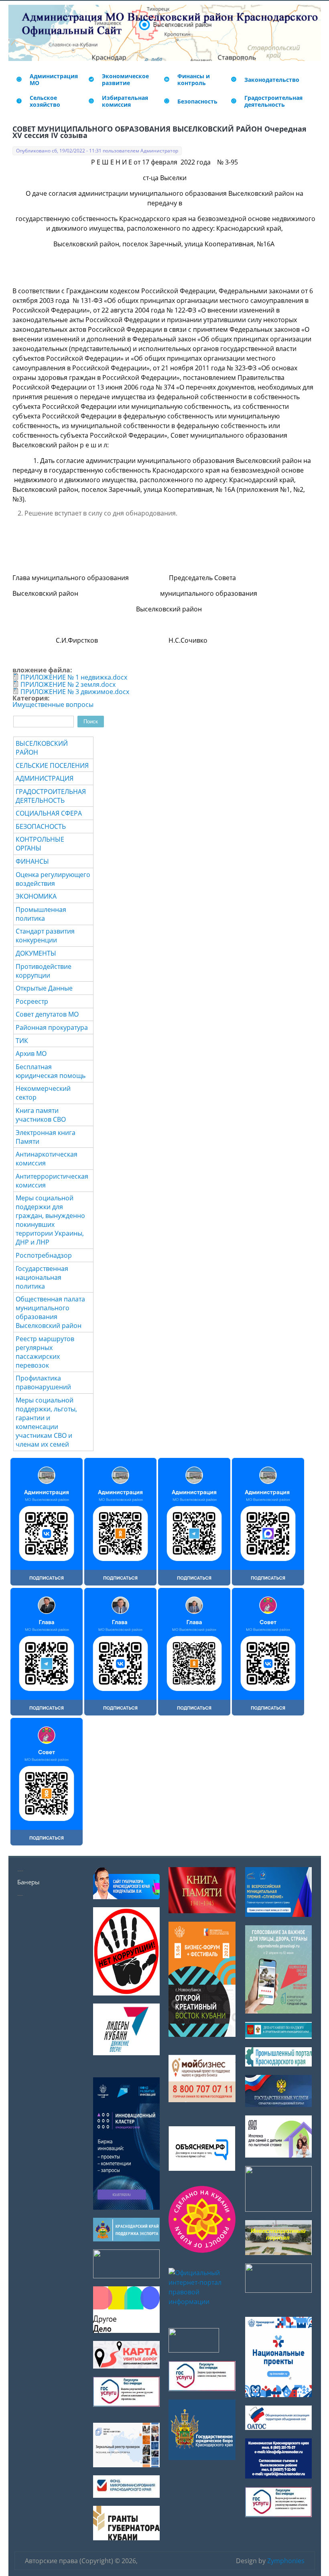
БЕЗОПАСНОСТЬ (41, 826)
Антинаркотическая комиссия (47, 1159)
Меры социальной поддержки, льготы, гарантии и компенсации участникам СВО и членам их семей (46, 1422)
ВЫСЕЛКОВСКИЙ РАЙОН (42, 748)
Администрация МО (54, 79)
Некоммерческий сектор (43, 1093)
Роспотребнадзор (44, 1255)
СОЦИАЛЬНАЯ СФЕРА (49, 813)
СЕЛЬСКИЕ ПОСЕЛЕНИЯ (52, 765)
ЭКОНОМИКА (36, 896)
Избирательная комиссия (125, 101)
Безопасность (197, 101)
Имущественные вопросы (53, 704)
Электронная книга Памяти (46, 1137)
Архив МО (31, 1054)
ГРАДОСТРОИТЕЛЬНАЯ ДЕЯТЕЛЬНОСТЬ (51, 796)
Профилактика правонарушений (43, 1382)
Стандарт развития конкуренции (45, 936)
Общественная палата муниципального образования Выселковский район (50, 1312)
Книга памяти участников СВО (41, 1115)
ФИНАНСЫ (32, 861)
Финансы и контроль (194, 79)
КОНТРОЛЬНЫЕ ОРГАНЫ (40, 844)
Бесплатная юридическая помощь (51, 1071)
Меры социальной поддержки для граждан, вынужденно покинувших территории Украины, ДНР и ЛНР (50, 1220)
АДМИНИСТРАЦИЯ (45, 778)
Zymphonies (286, 2561)
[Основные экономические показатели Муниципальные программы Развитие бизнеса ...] (167, 79)
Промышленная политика (41, 914)
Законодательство (272, 80)
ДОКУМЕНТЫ (36, 953)
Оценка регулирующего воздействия (53, 879)
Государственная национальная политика (42, 1277)
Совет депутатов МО (47, 1014)
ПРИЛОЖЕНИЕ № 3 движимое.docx (75, 692)
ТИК (22, 1041)
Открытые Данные (44, 988)
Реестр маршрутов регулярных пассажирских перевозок (45, 1352)
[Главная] (14, 33)
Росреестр (32, 1001)
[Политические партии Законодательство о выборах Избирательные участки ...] (91, 101)
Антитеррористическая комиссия (52, 1181)
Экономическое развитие (125, 79)
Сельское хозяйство (45, 101)
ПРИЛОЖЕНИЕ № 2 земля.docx (68, 684)
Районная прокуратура (52, 1027)
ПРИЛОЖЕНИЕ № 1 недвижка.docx (74, 677)
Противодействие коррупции (44, 971)
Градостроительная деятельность (273, 101)
